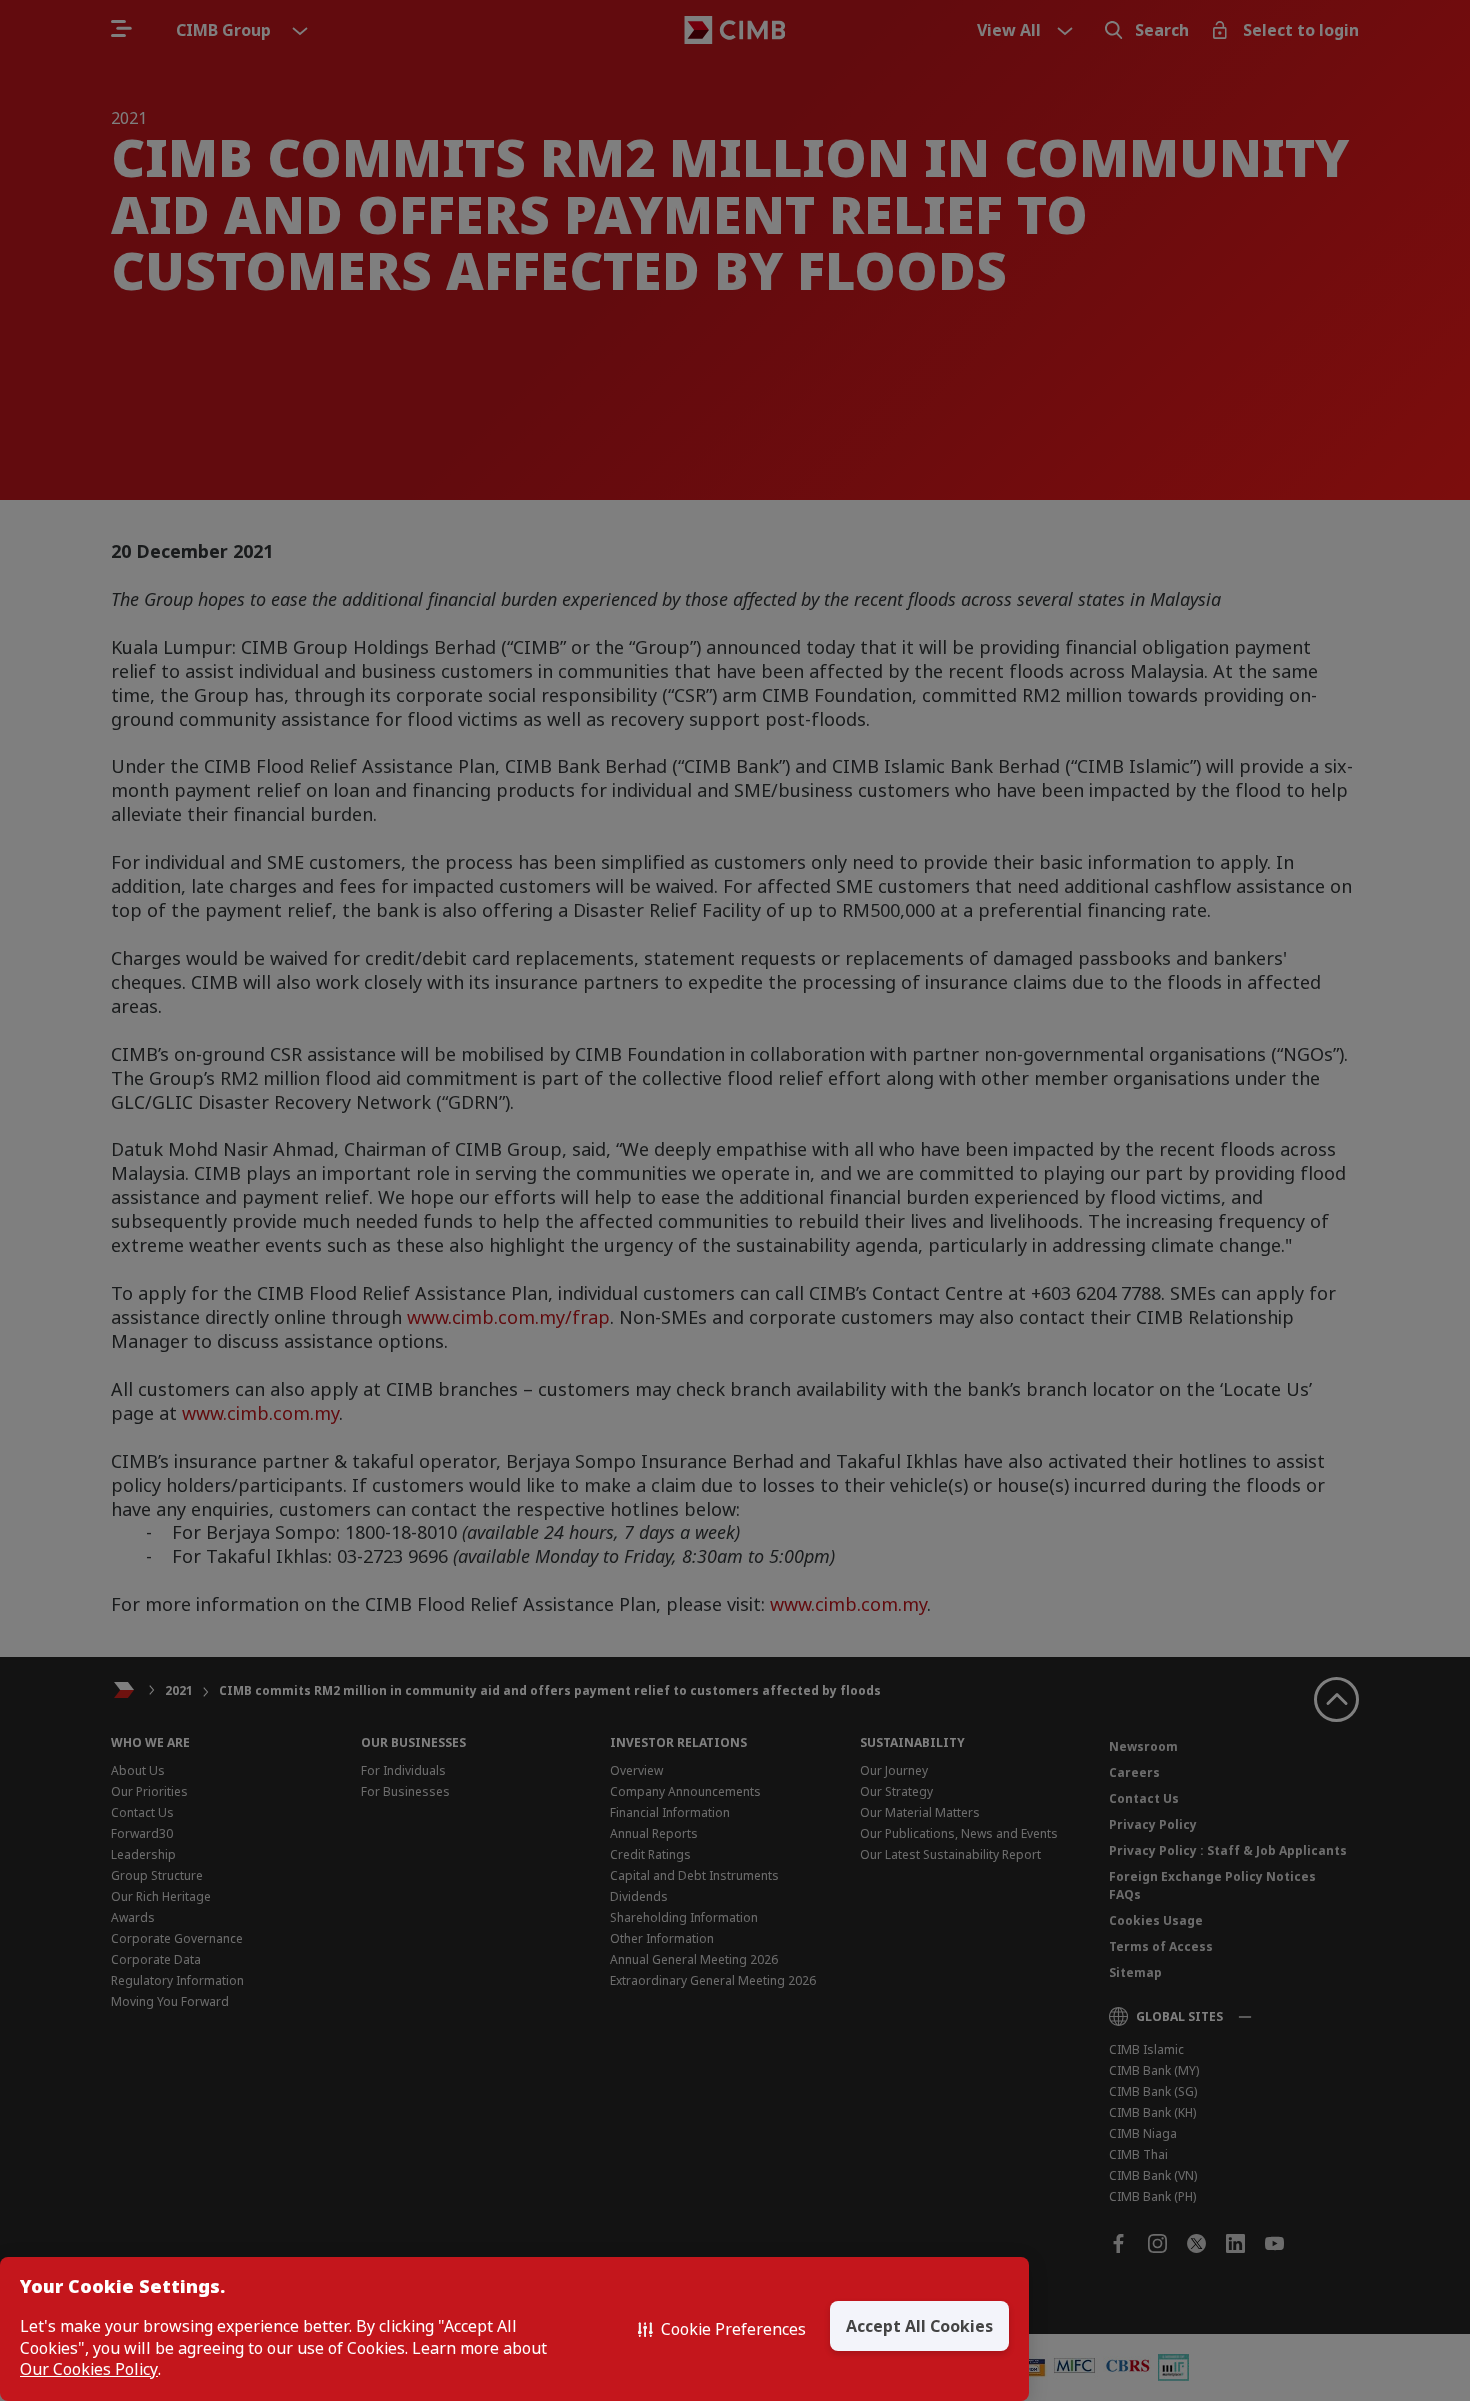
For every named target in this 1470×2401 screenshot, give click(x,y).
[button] (722, 2329)
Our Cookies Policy (89, 2369)
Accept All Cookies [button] (919, 2326)
